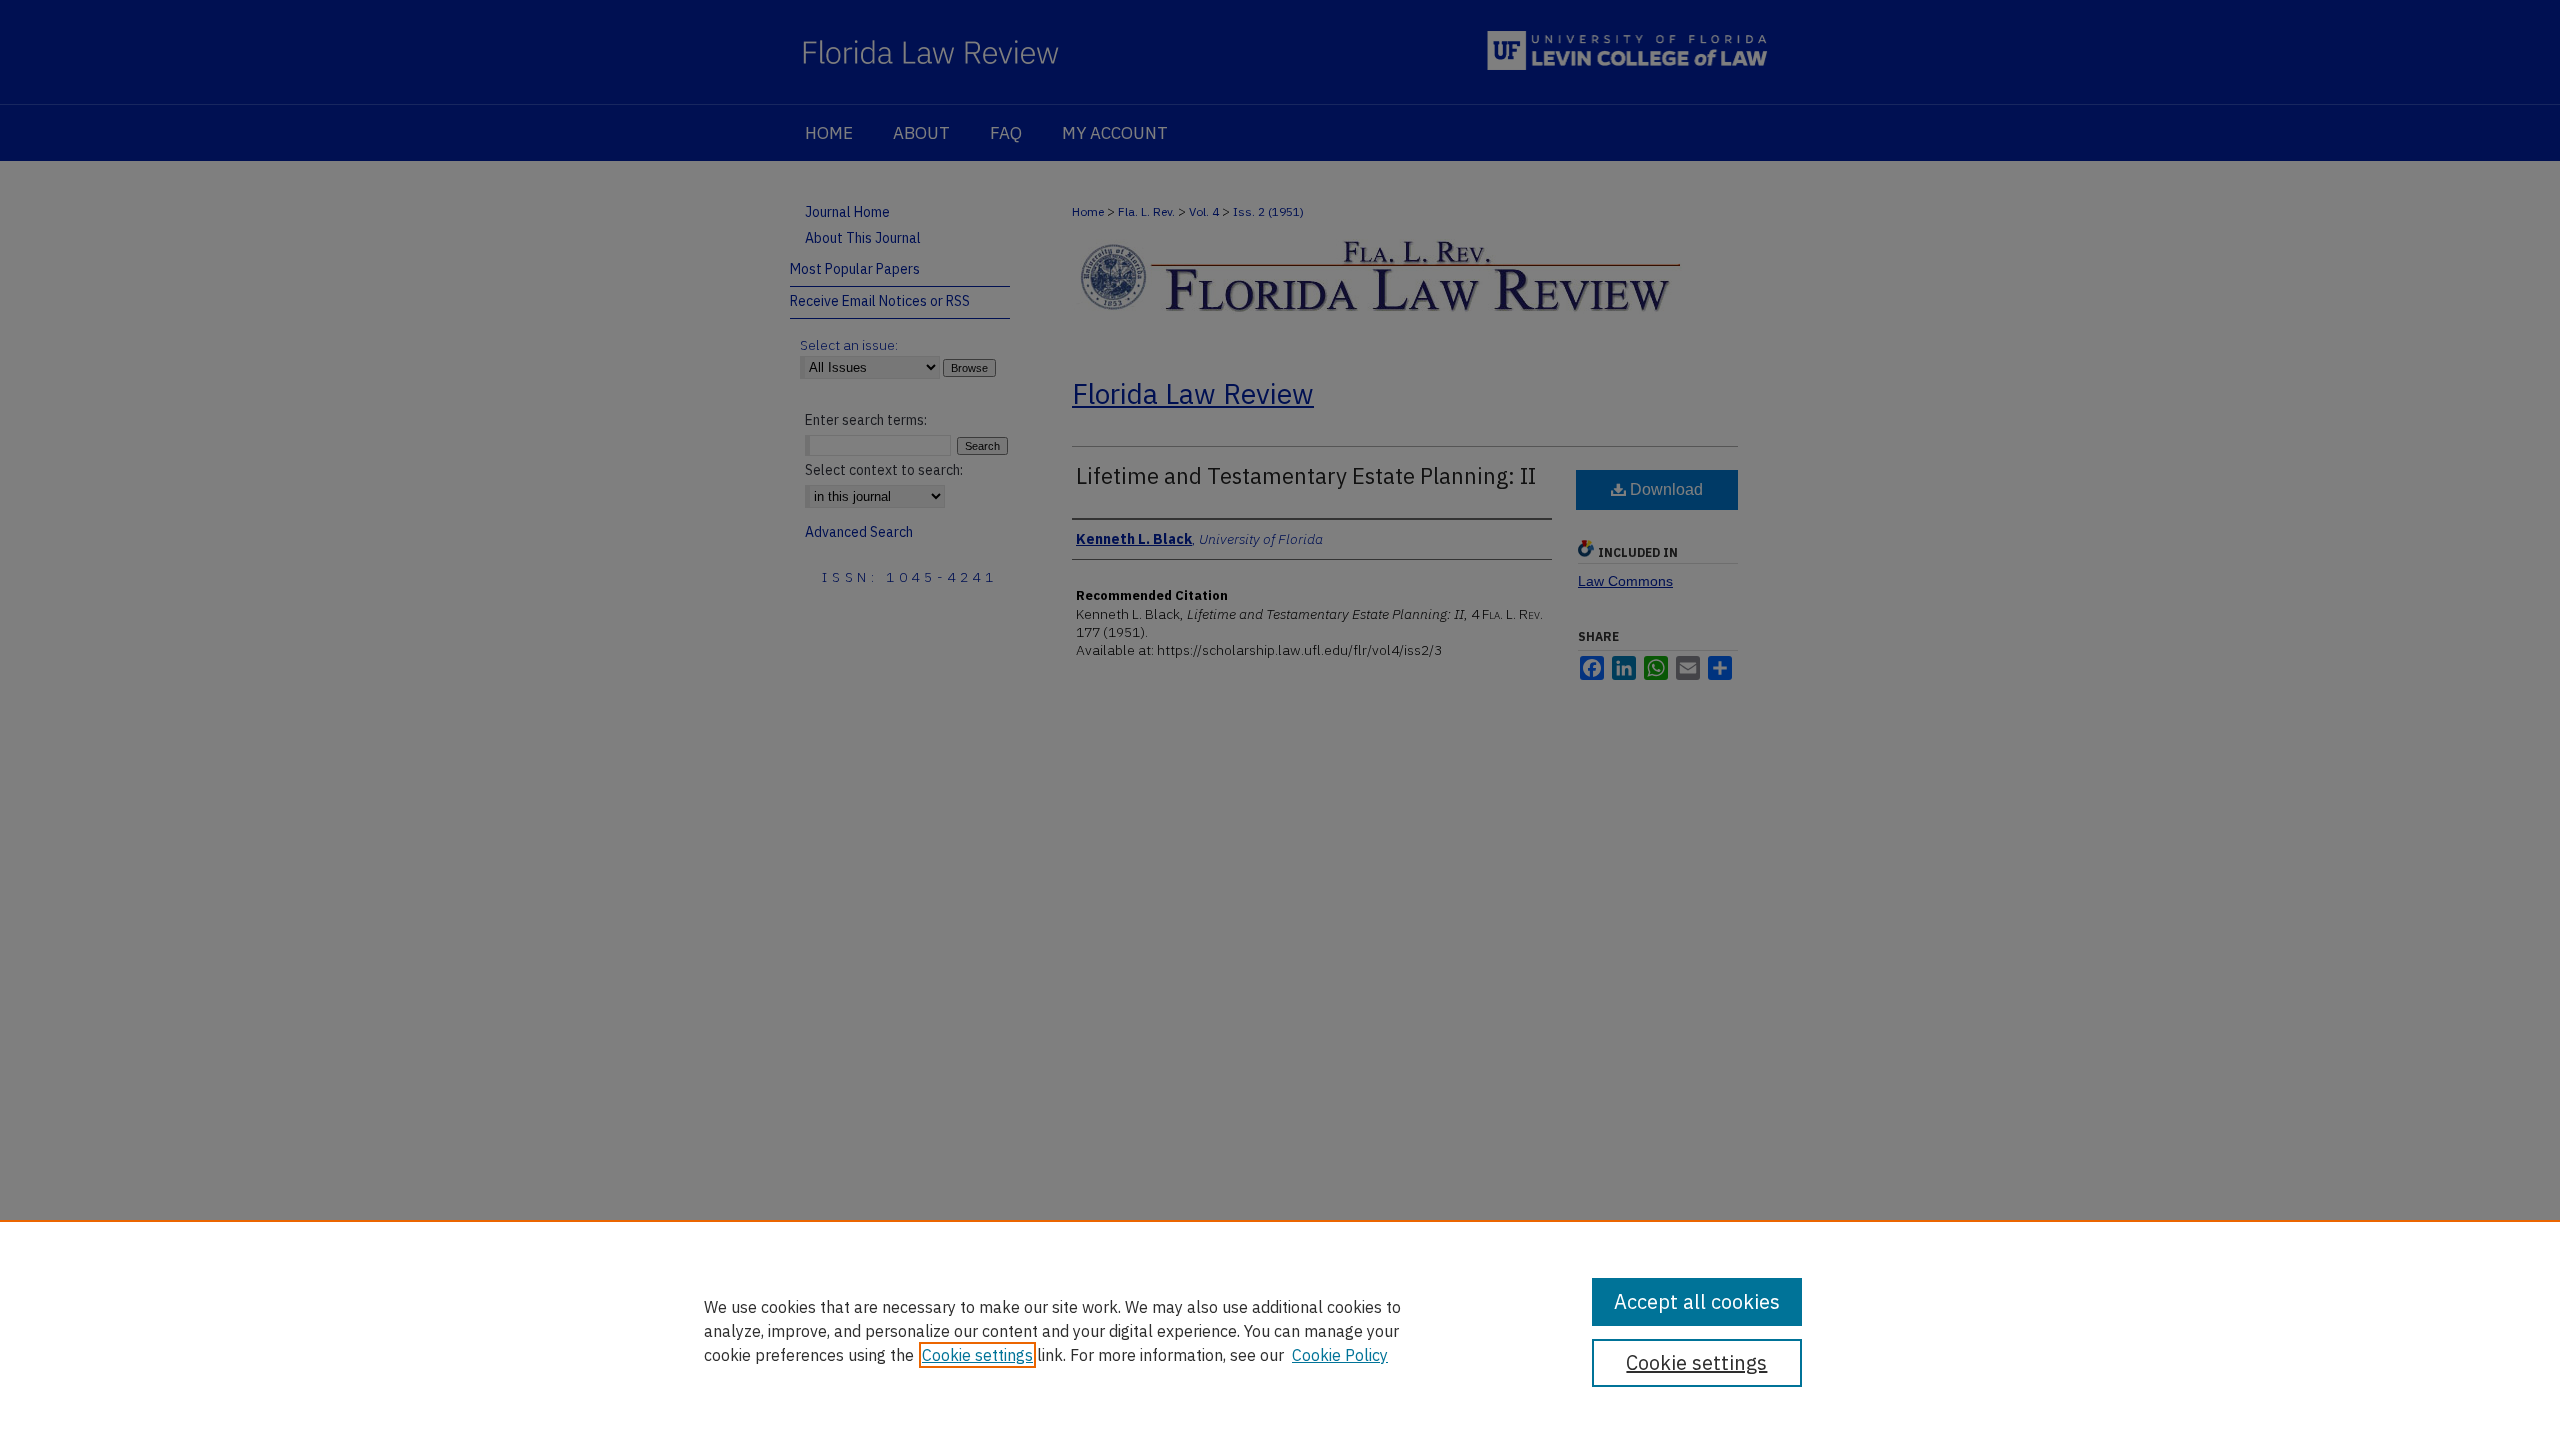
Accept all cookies (1697, 1301)
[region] (1280, 1330)
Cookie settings (977, 1355)
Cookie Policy (1340, 1355)
